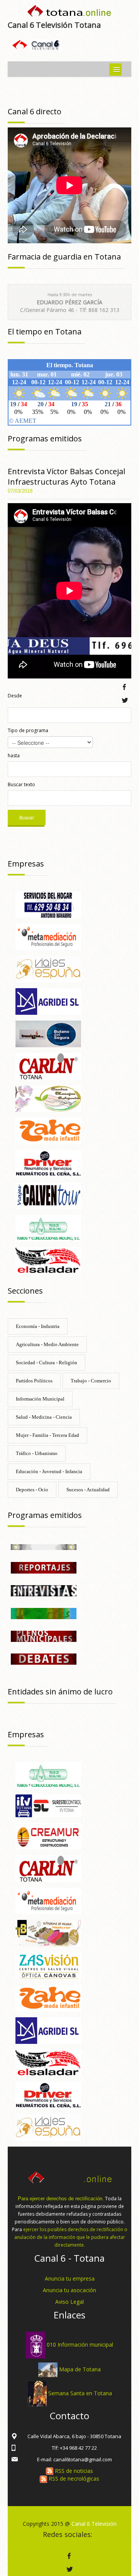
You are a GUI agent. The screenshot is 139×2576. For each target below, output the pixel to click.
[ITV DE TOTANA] (48, 1805)
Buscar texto (21, 784)
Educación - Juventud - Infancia (49, 1471)
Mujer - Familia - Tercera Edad (47, 1435)
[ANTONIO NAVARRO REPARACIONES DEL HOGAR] (48, 904)
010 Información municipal (80, 2345)
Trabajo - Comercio (91, 1381)
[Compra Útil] (44, 1546)
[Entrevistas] (44, 1590)
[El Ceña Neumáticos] (48, 1163)
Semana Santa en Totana (80, 2393)
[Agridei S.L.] (48, 1001)
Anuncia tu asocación (69, 2290)
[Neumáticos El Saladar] (48, 1260)
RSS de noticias (73, 2471)
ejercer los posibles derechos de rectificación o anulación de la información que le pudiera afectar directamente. (71, 2237)
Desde (15, 696)
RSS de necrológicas (73, 2478)
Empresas (26, 864)
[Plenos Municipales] (44, 1636)
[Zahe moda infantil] (48, 1130)
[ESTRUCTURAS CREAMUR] (48, 1836)
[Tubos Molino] (48, 1227)
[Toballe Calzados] (48, 1933)
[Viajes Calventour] (48, 1195)
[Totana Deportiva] (44, 1613)
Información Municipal (40, 1399)
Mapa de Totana (80, 2369)
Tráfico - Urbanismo (37, 1453)
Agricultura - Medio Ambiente (47, 1344)
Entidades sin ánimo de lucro (60, 1692)
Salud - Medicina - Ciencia (44, 1417)
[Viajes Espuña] (48, 969)
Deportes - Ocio (32, 1490)
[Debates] (44, 1658)
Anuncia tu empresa (70, 2278)
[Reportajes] (44, 1567)
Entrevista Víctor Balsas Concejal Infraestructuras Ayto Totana (66, 477)
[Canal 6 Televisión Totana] (69, 13)
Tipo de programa (28, 730)
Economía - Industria (38, 1326)
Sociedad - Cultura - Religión (47, 1363)
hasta (14, 756)
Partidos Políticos (34, 1381)
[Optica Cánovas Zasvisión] (48, 1965)
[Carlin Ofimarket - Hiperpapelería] (48, 1066)
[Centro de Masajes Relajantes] (48, 1098)
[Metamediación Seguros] (48, 936)
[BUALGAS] (48, 1033)
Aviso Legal (69, 2302)
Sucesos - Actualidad (88, 1490)
